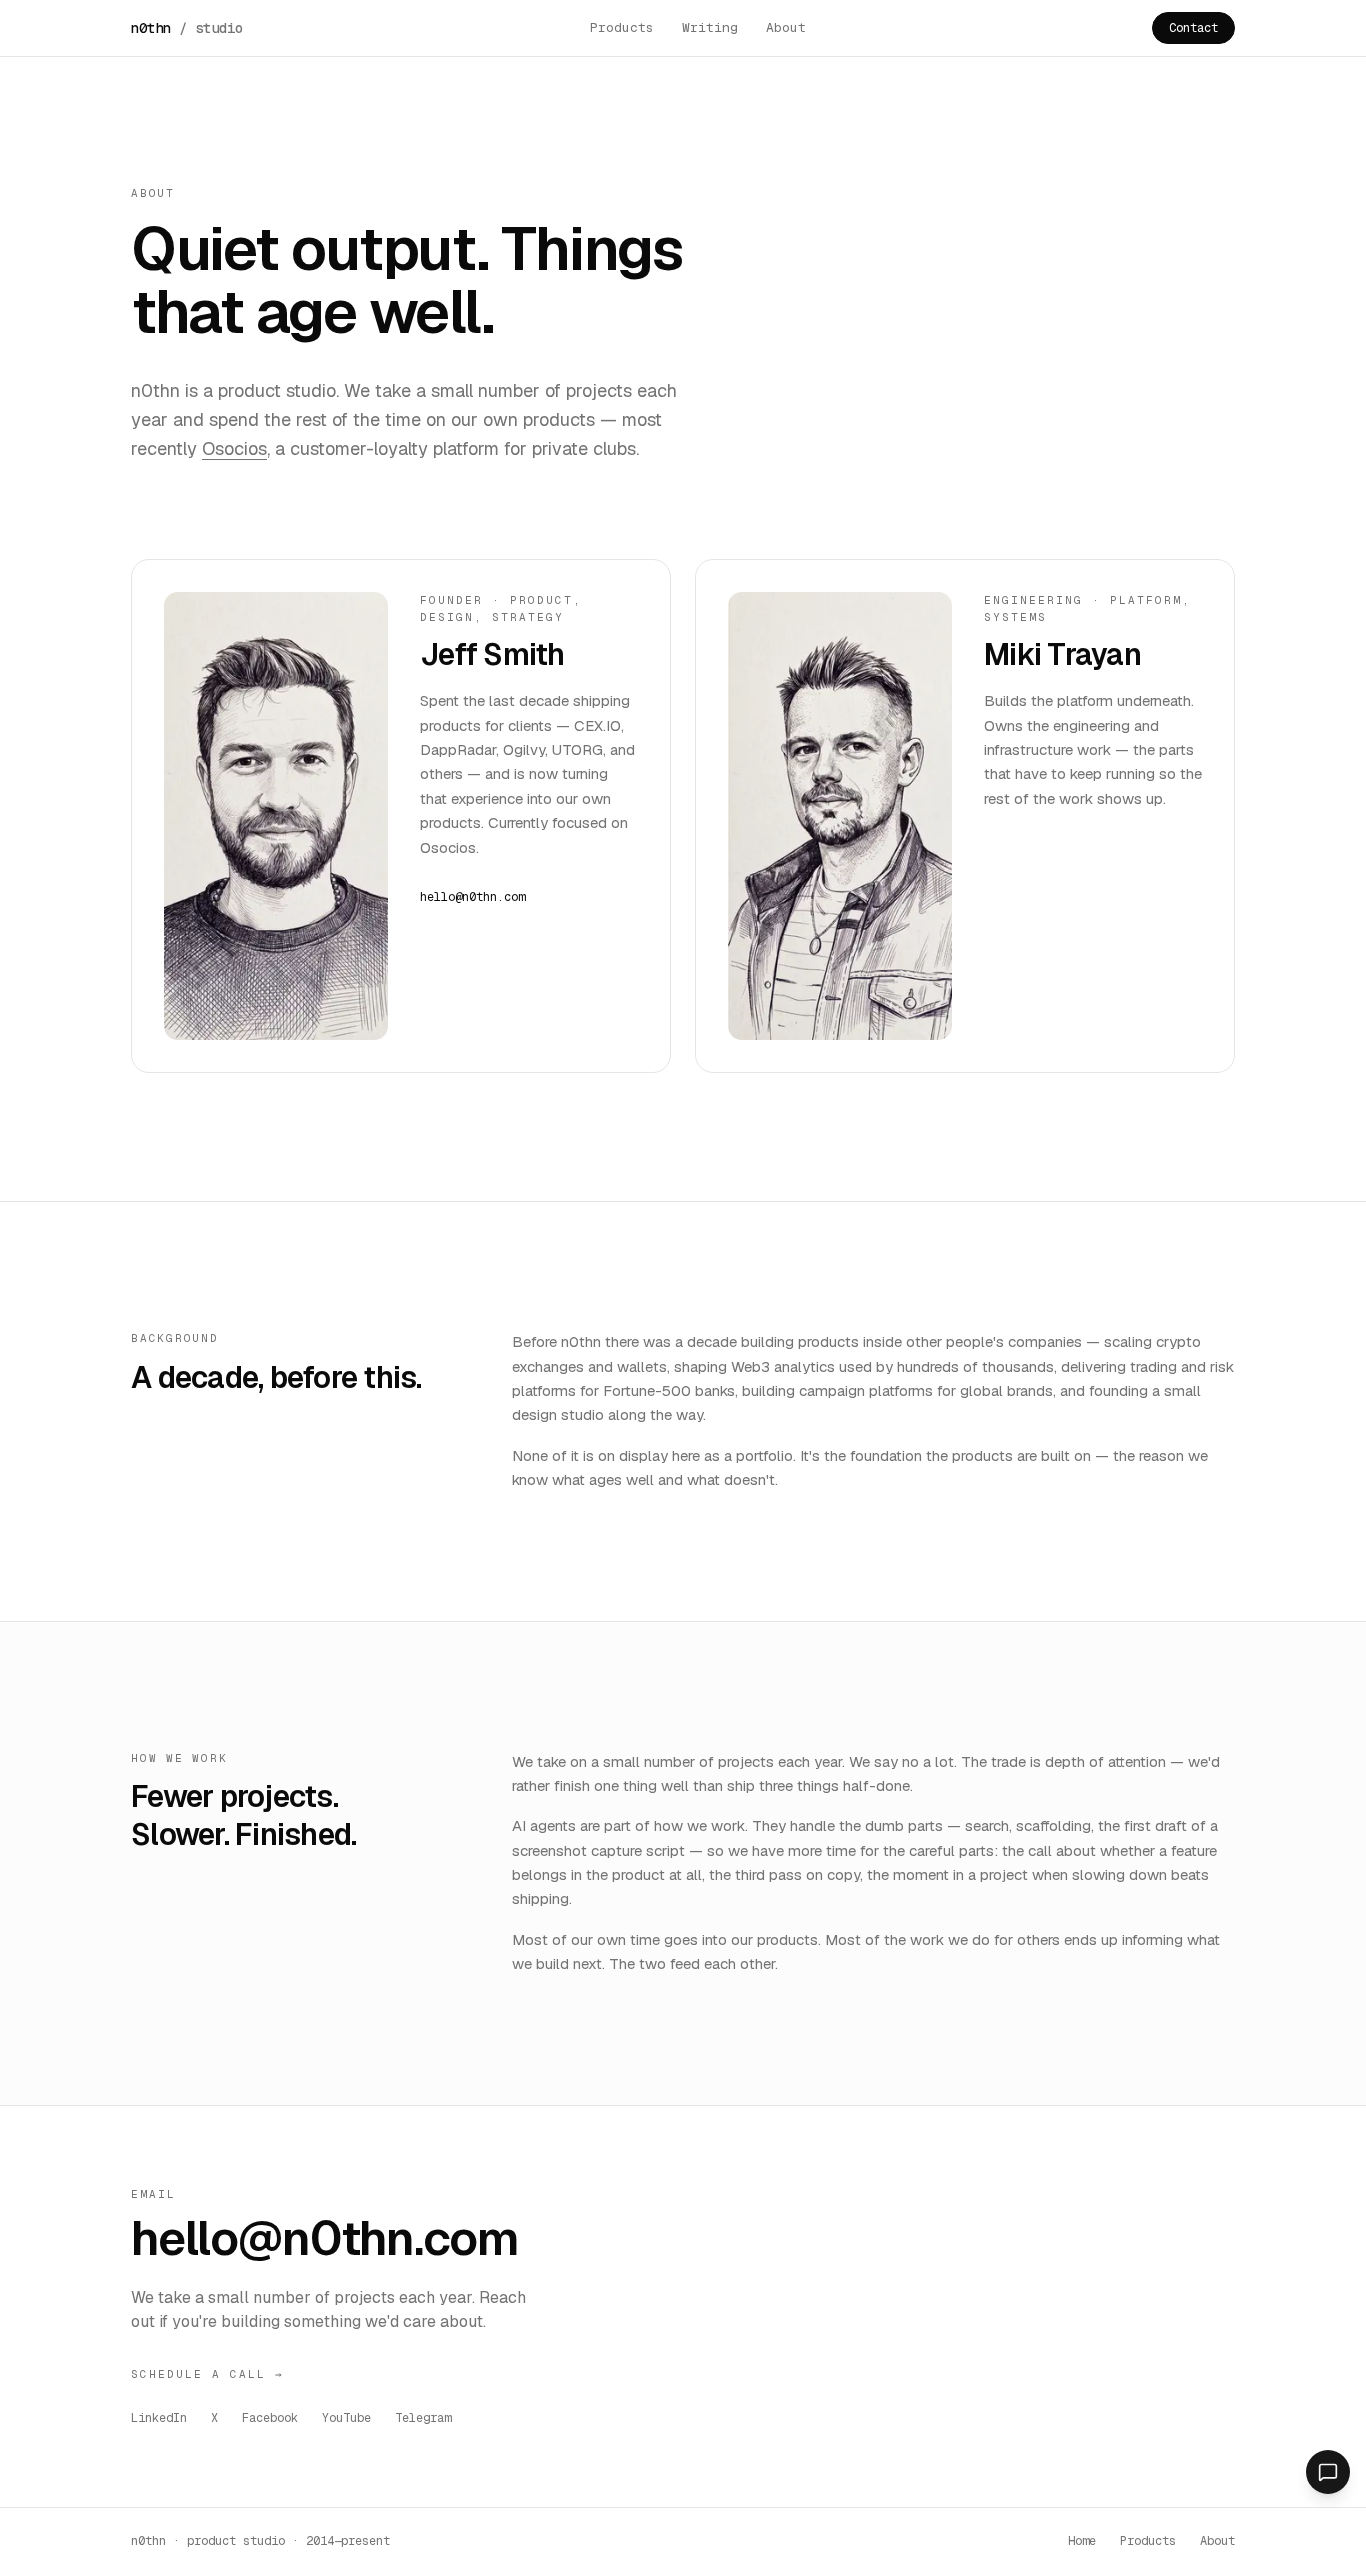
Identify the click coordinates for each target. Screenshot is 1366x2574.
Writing (710, 27)
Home (1082, 2541)
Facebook (270, 2418)
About (786, 27)
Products (622, 27)
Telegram (423, 2418)
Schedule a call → (207, 2374)
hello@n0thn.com (472, 897)
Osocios (234, 448)
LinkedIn (159, 2418)
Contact (1193, 28)
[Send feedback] (1328, 2472)
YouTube (346, 2418)
